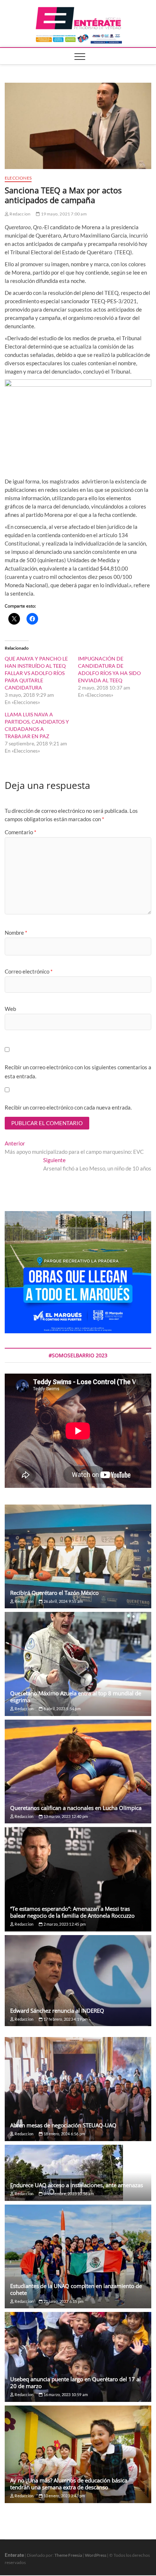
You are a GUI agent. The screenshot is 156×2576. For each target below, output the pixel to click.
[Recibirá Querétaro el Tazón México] (78, 1556)
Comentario (20, 832)
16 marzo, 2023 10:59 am (65, 2394)
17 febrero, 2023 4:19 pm (65, 2019)
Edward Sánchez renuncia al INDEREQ (57, 2011)
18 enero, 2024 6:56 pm (64, 2134)
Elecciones (18, 178)
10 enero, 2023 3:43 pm (64, 2496)
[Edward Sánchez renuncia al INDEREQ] (78, 1981)
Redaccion (20, 214)
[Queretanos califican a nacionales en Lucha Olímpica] (78, 1771)
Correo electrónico (29, 971)
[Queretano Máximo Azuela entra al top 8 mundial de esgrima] (78, 1664)
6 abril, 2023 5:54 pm (61, 1709)
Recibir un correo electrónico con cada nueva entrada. (68, 1107)
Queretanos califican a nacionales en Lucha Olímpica (76, 1808)
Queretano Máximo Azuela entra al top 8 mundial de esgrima (76, 1697)
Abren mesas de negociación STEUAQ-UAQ (63, 2125)
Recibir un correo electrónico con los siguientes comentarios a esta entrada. (78, 1072)
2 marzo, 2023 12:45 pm (64, 1924)
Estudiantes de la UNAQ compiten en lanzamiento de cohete (76, 2289)
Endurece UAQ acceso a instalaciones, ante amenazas (77, 2185)
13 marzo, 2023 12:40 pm (65, 1816)
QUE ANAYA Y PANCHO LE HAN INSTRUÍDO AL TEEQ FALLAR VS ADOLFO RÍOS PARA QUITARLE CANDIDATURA (36, 673)
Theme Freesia (68, 2555)
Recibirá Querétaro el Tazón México (54, 1593)
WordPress (96, 2555)
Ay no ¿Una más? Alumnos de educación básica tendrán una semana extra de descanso (69, 2484)
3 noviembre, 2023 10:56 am (68, 2194)
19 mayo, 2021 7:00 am (63, 214)
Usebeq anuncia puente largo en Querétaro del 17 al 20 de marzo (75, 2382)
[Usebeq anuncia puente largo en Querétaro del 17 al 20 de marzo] (78, 2357)
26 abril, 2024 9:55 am (63, 1601)
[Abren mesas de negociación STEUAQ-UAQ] (78, 2089)
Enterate (14, 2555)
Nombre (16, 933)
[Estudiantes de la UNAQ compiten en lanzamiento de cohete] (78, 2256)
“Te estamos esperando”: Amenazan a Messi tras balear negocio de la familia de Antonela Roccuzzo (72, 1912)
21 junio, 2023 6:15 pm (63, 2301)
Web (10, 1009)
